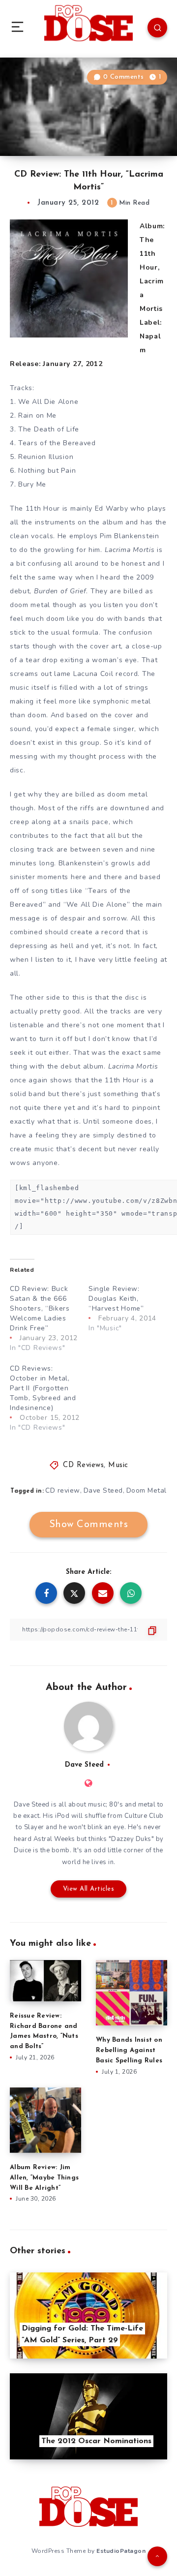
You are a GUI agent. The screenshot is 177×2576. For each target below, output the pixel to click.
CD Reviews (83, 1465)
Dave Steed (103, 1490)
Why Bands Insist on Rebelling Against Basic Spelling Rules (129, 2050)
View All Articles (89, 1889)
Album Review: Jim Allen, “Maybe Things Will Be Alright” (44, 2178)
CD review (63, 1490)
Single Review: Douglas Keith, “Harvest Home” (116, 1299)
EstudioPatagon (121, 2551)
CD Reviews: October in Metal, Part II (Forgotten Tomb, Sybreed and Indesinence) (43, 1388)
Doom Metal (147, 1490)
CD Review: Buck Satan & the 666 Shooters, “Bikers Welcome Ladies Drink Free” (40, 1308)
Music (118, 1465)
